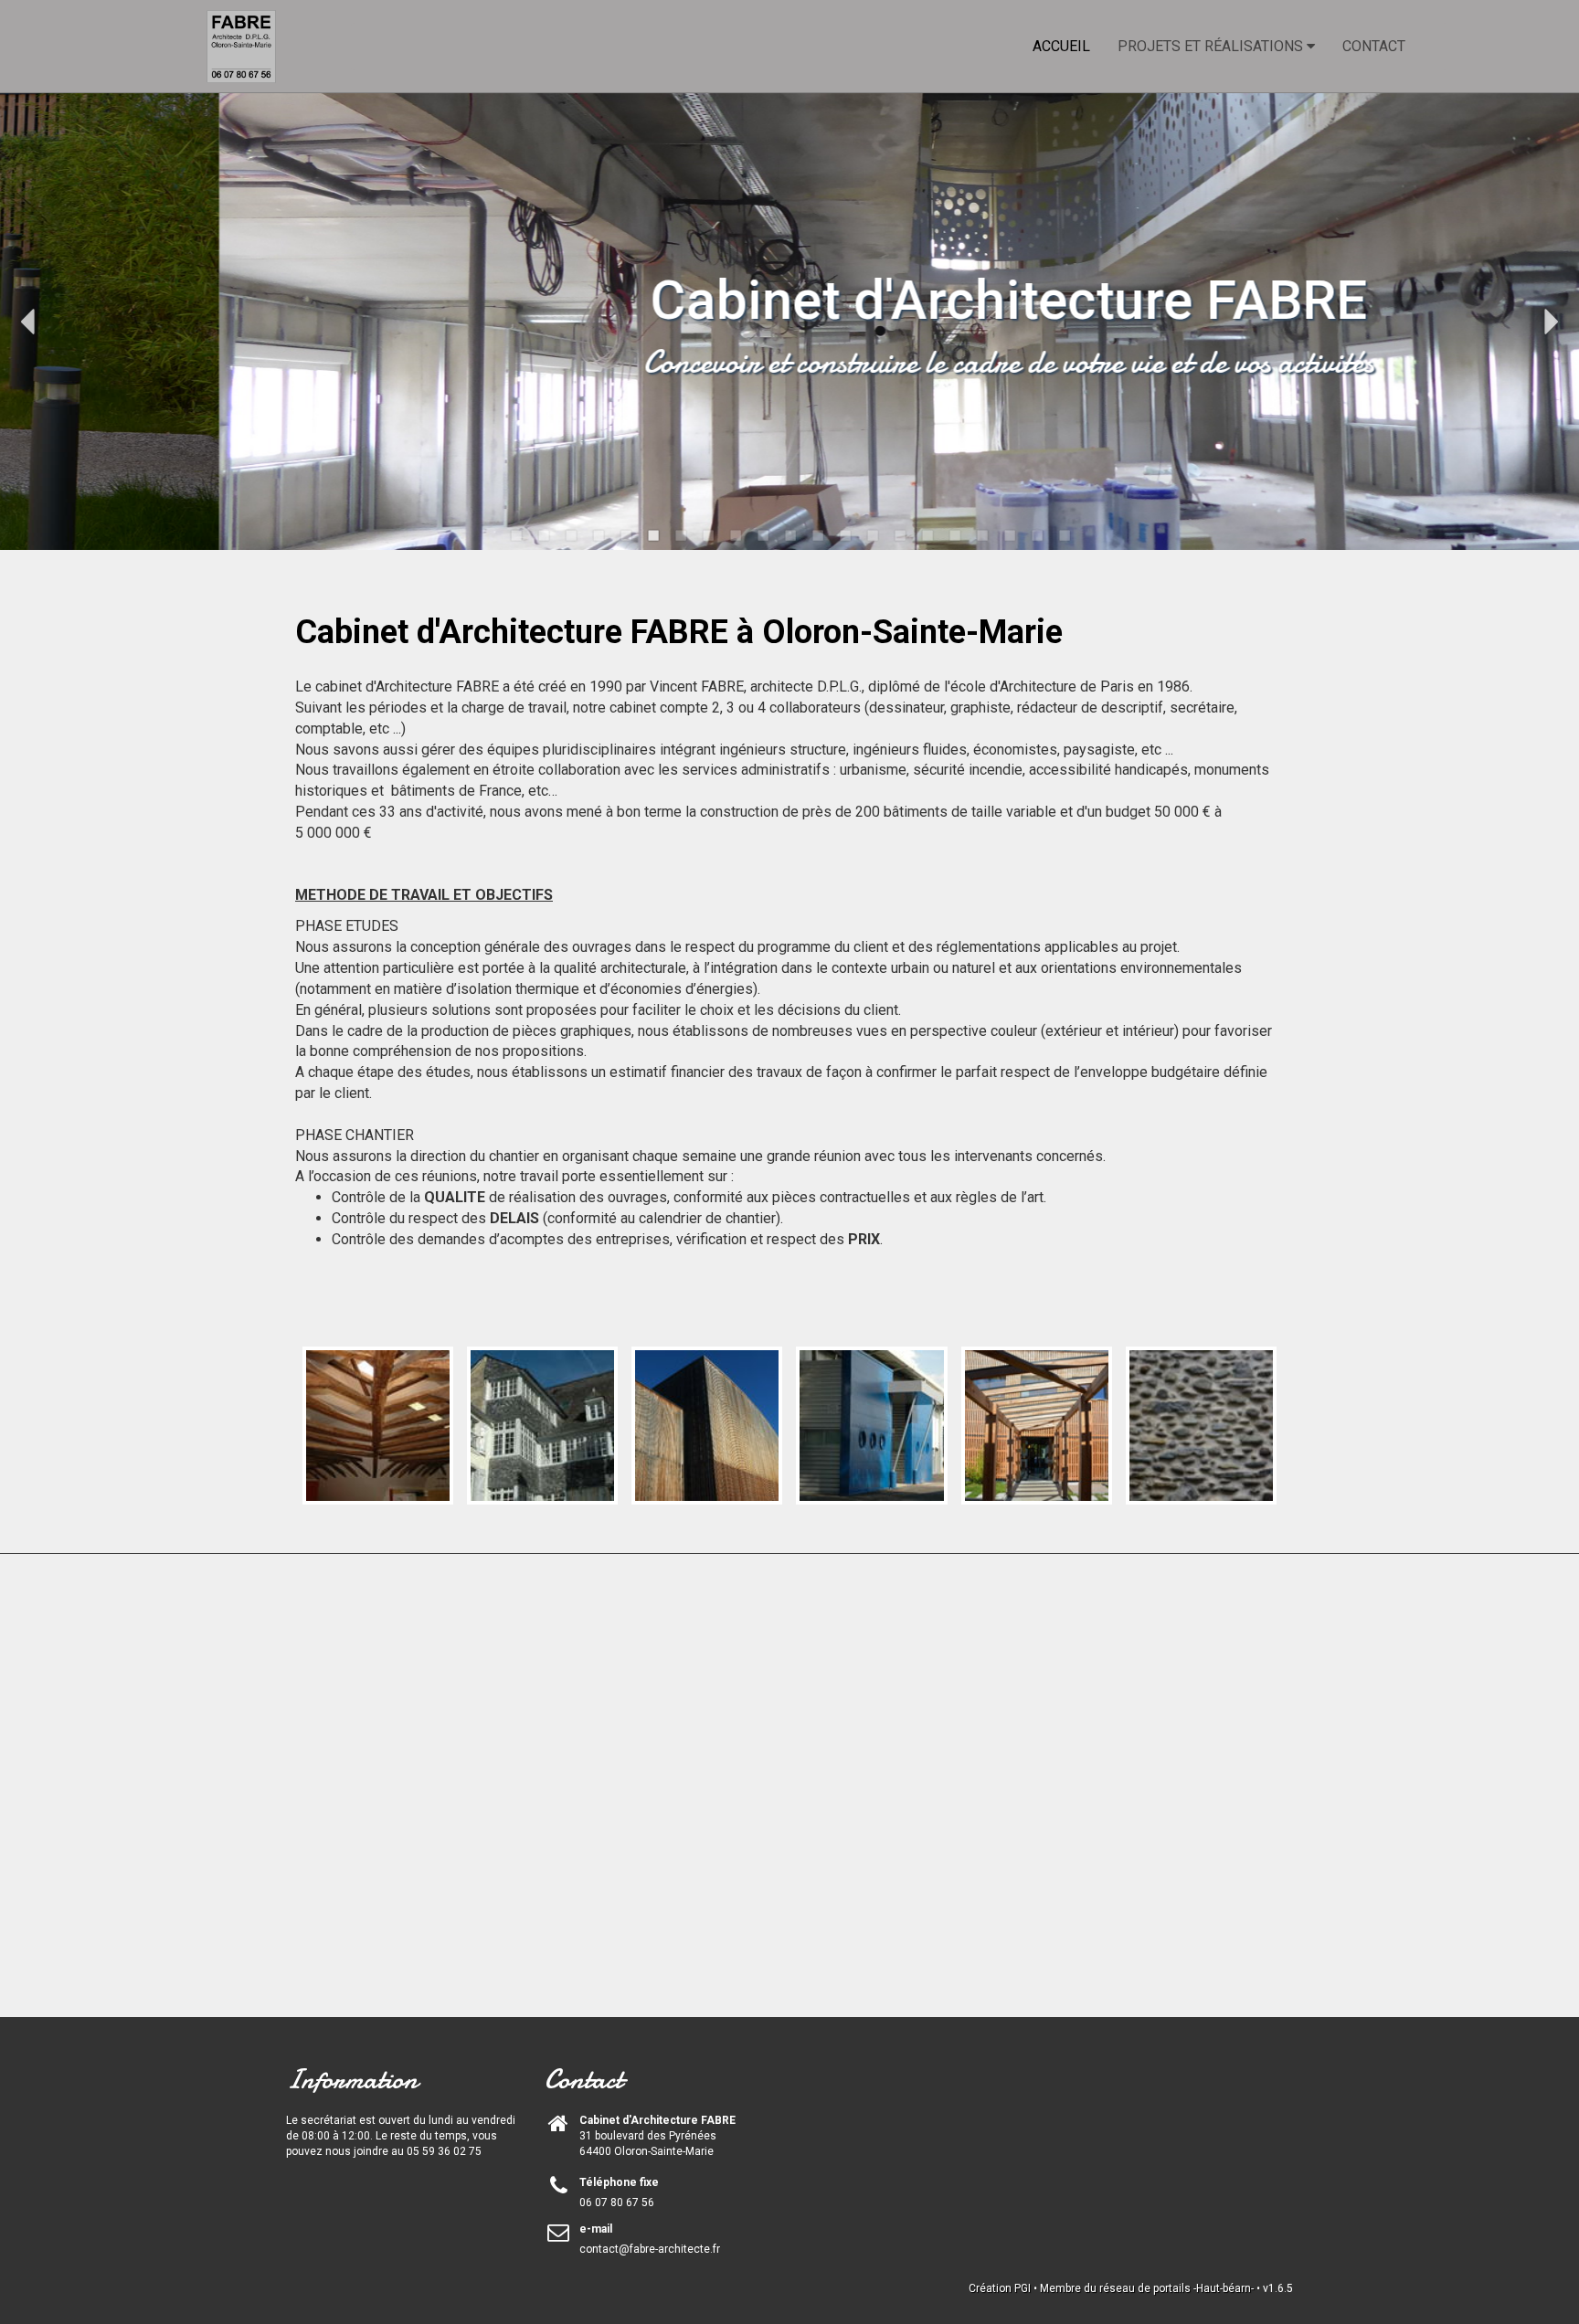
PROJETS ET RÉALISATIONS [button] (1212, 46)
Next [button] (1552, 322)
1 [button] (515, 535)
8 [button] (707, 535)
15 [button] (899, 535)
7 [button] (680, 535)
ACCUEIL (1061, 46)
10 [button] (762, 535)
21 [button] (1064, 535)
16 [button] (927, 535)
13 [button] (844, 535)
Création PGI (1000, 2288)
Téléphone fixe (619, 2182)
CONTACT (1374, 46)
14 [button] (872, 535)
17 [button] (954, 535)
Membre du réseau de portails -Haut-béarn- (1147, 2288)
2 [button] (543, 535)
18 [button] (981, 535)
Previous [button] (27, 322)
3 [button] (570, 535)
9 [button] (735, 535)
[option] (789, 322)
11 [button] (789, 535)
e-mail (596, 2229)
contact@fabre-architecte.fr (650, 2249)
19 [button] (1009, 535)
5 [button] (625, 535)
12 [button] (817, 535)
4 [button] (598, 535)
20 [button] (1036, 535)
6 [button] (652, 535)
